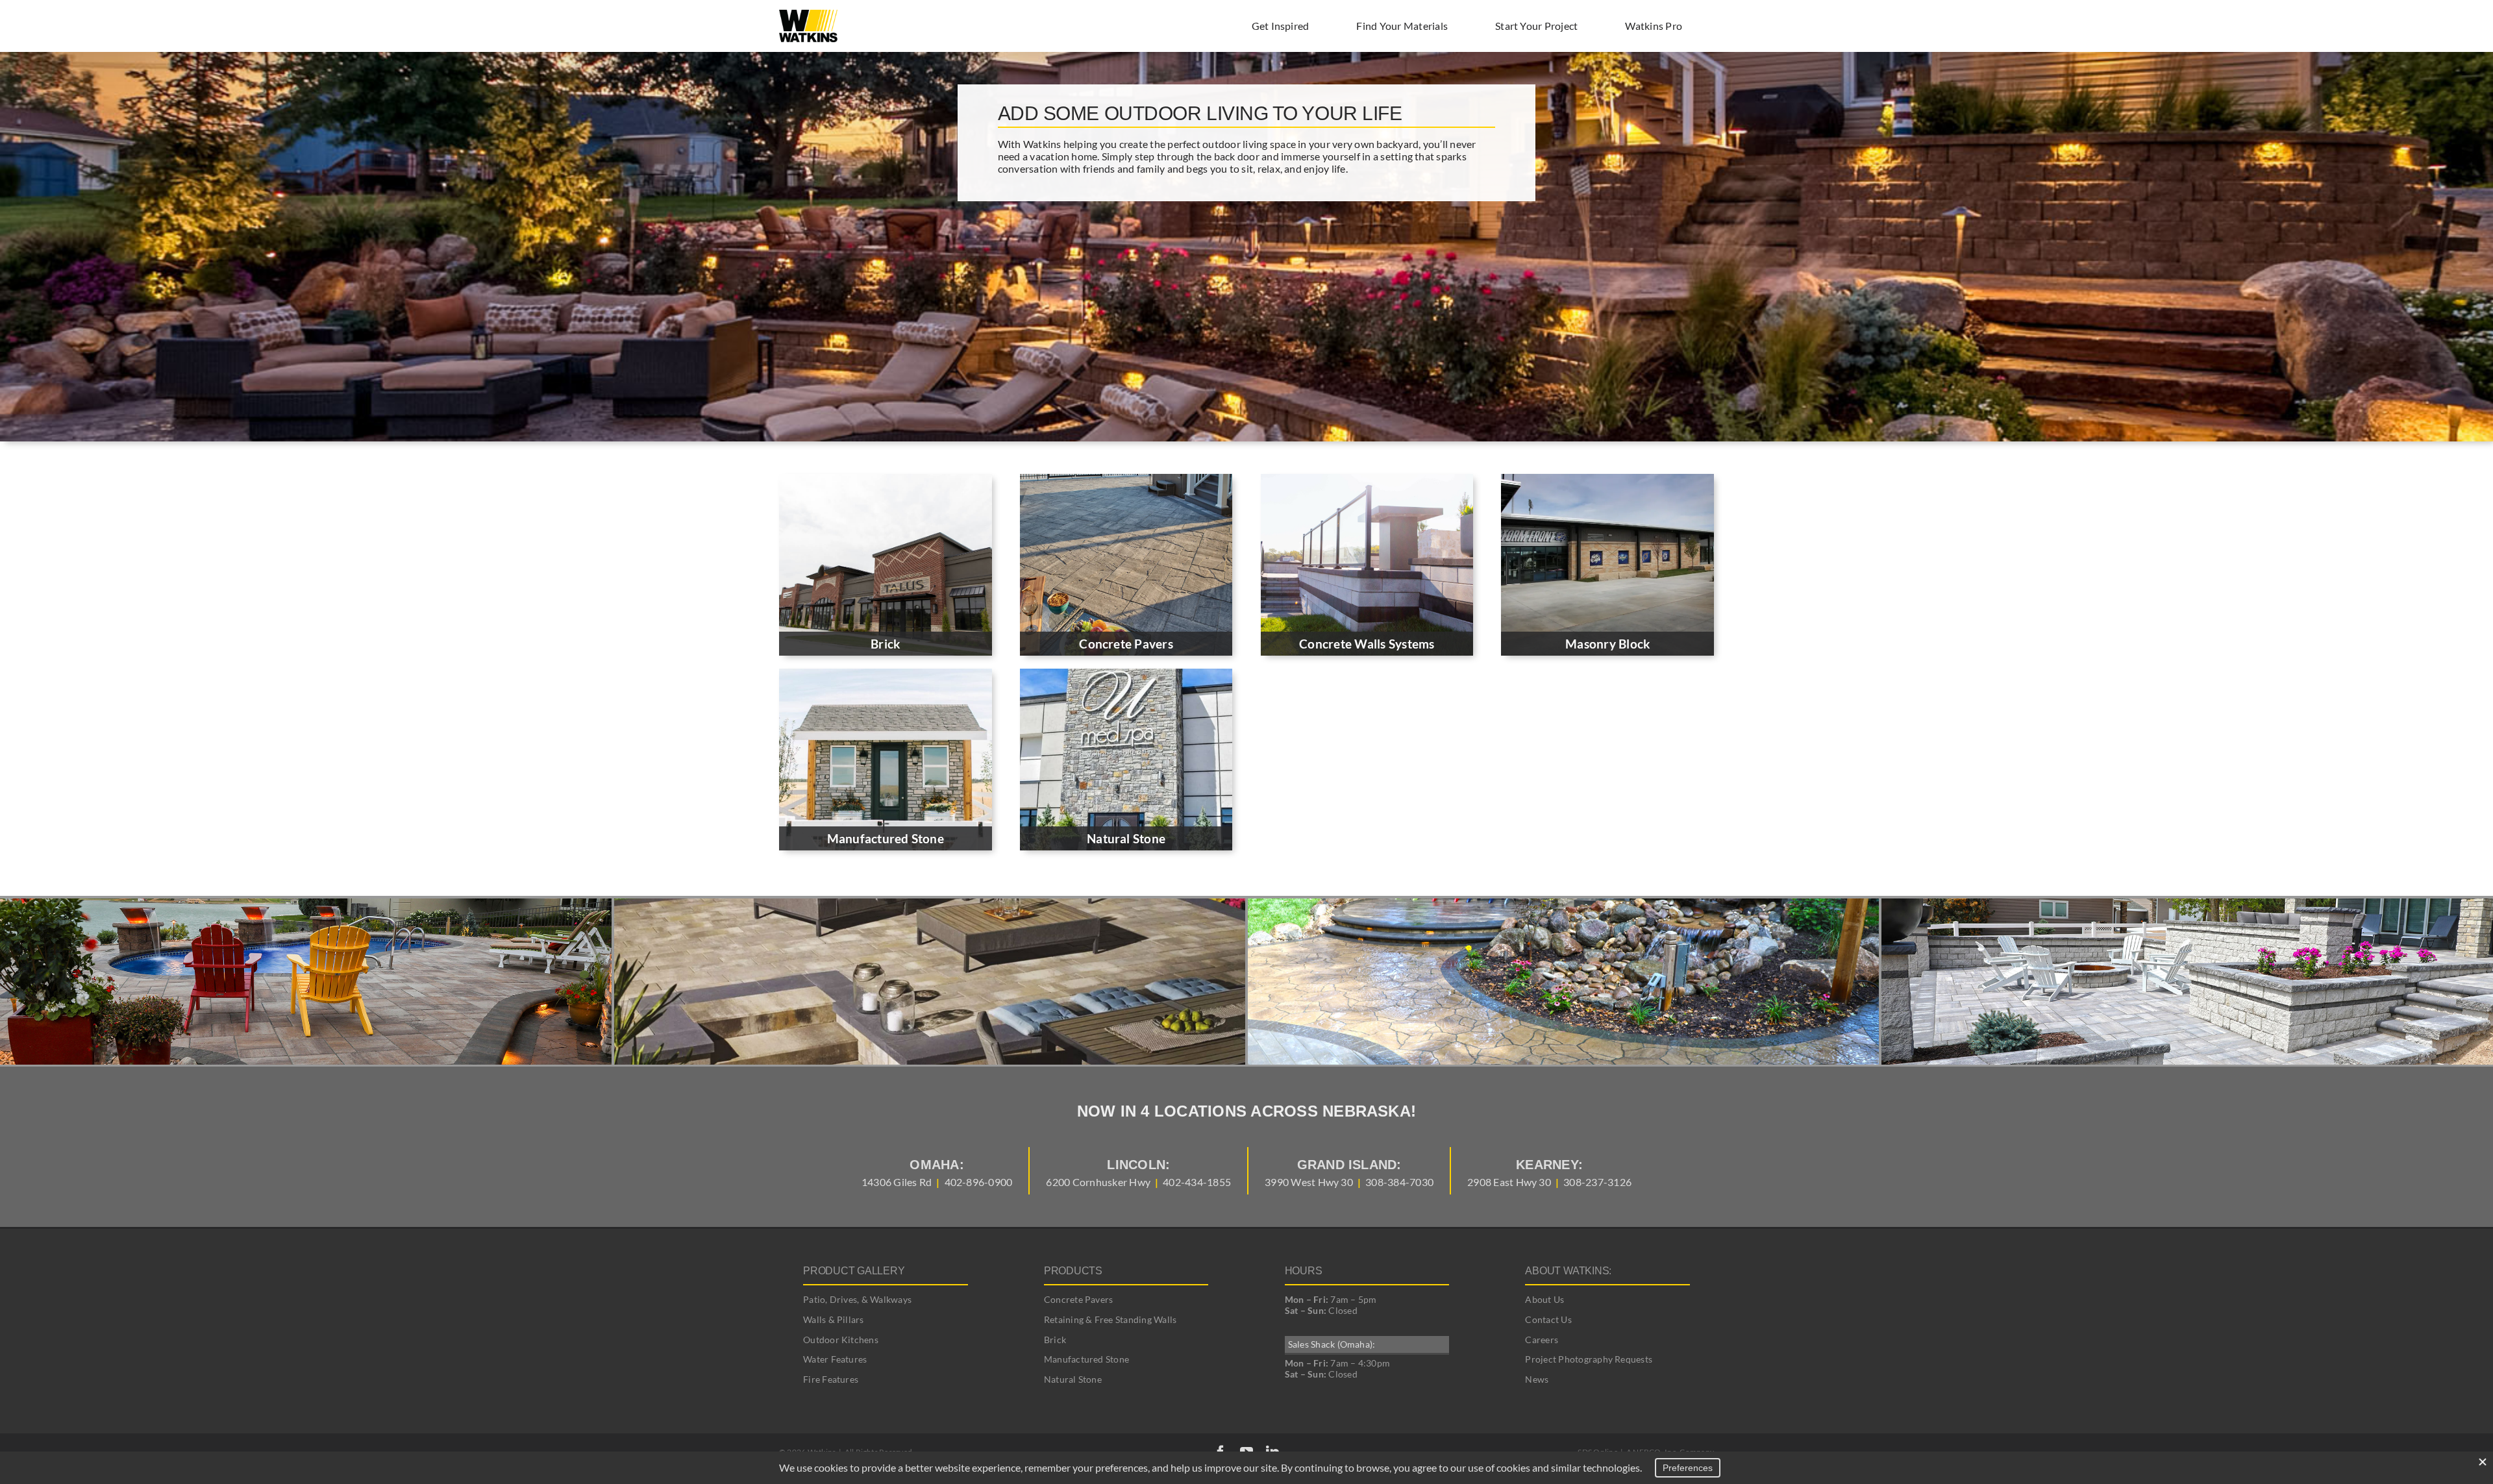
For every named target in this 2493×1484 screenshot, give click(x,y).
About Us (1544, 1299)
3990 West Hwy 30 (1309, 1182)
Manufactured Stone (1086, 1359)
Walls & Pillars (834, 1319)
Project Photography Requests (1589, 1359)
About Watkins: (1568, 1271)
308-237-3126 (1597, 1182)
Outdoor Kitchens (841, 1340)
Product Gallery (854, 1271)
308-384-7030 (1399, 1182)
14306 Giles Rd (897, 1182)
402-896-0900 (979, 1182)
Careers (1542, 1340)
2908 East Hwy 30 (1509, 1182)
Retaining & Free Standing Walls (1110, 1319)
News (1537, 1379)
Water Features (835, 1359)
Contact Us (1548, 1319)
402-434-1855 (1197, 1182)
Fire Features (831, 1379)
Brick (1055, 1340)
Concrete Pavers (1079, 1299)
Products (1073, 1271)
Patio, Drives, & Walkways (857, 1299)
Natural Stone (1073, 1379)
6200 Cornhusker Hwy (1098, 1182)
